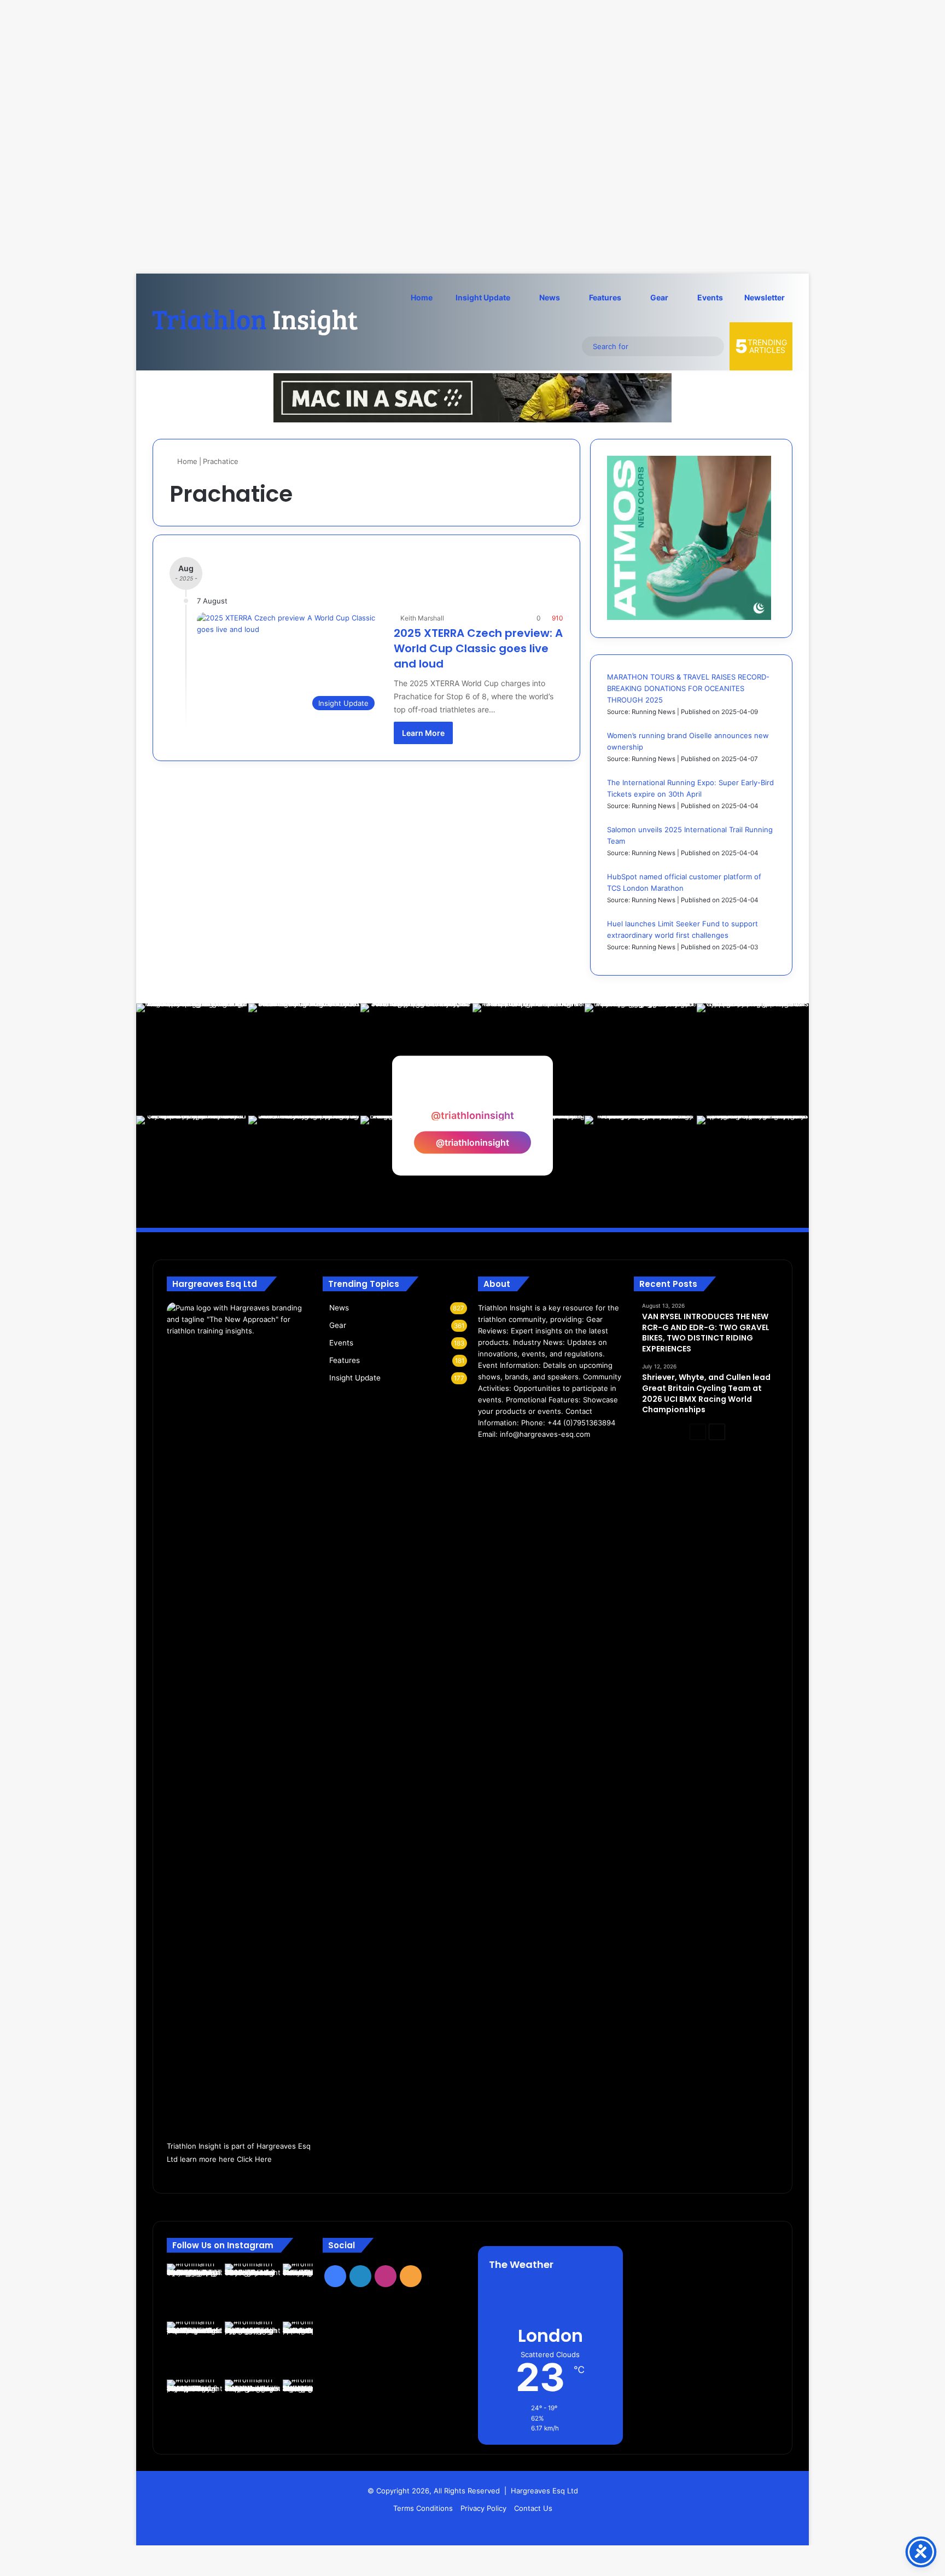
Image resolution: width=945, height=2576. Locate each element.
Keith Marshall (422, 618)
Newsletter (765, 297)
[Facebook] (485, 1455)
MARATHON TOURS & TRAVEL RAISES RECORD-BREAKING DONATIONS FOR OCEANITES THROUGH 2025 (688, 688)
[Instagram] (511, 1455)
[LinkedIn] (498, 1455)
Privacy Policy (483, 2508)
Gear (658, 297)
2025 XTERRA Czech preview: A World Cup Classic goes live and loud (478, 648)
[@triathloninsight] (472, 1095)
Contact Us (533, 2508)
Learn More (423, 733)
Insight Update (482, 297)
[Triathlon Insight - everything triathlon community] (256, 322)
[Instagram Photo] (192, 1060)
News (549, 297)
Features (604, 297)
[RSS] (524, 1455)
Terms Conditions (423, 2508)
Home (422, 297)
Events (709, 297)
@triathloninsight (472, 1142)
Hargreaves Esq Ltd (544, 2491)
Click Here (254, 2159)
